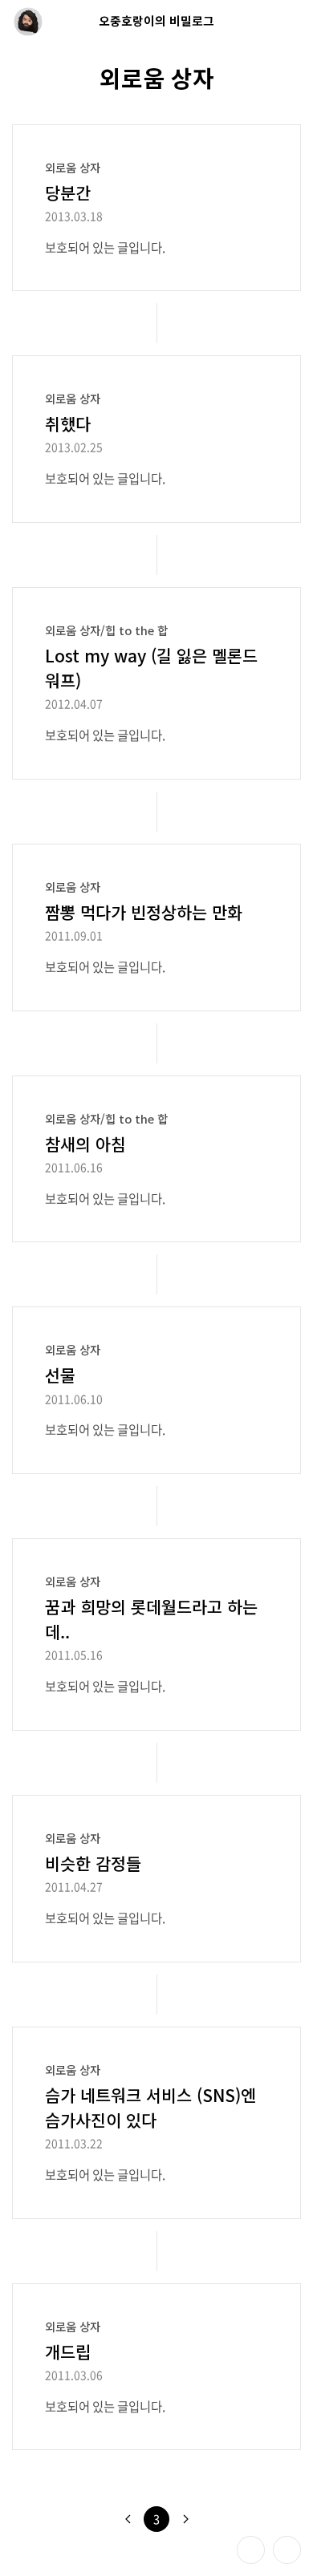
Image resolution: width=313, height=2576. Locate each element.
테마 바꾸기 (251, 2550)
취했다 (68, 423)
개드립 (68, 2351)
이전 (128, 2519)
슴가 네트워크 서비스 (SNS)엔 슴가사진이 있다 (150, 2107)
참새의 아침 (85, 1144)
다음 (185, 2519)
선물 (60, 1375)
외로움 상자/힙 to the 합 (106, 630)
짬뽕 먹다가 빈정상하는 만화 (144, 912)
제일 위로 (287, 2550)
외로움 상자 (73, 167)
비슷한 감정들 (93, 1863)
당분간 (68, 192)
